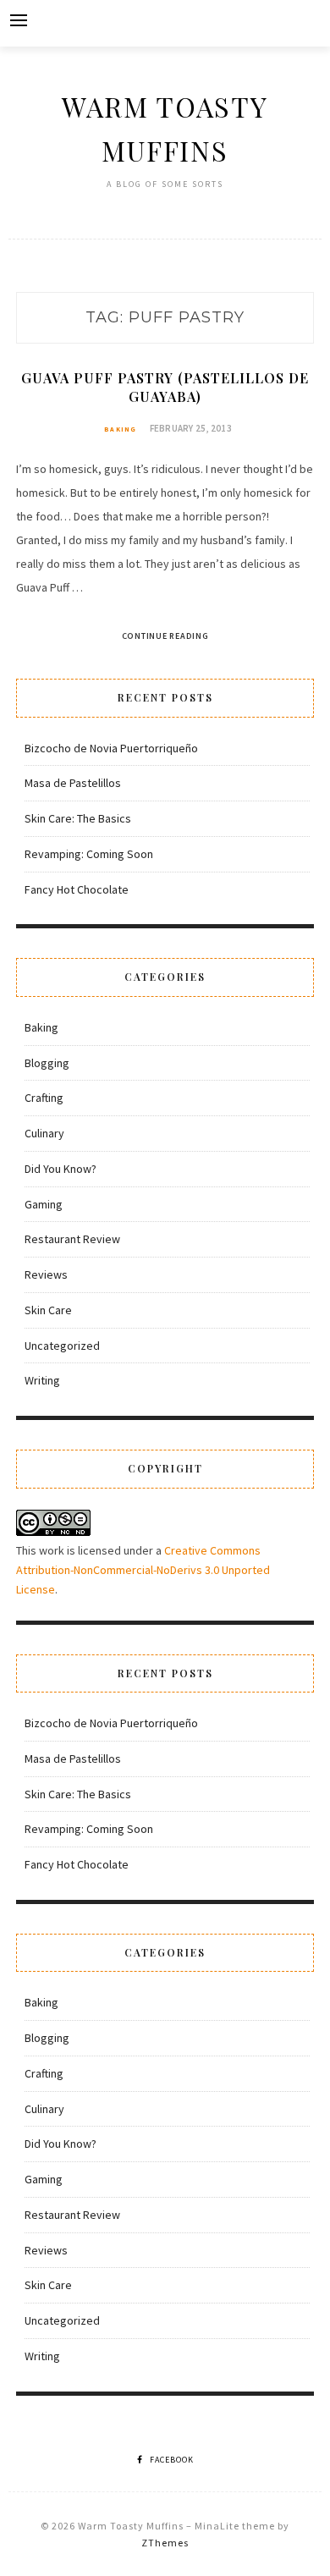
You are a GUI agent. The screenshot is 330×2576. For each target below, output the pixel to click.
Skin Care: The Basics (78, 818)
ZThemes (165, 2543)
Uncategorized (62, 1346)
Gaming (44, 1204)
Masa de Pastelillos (73, 783)
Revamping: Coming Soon (89, 854)
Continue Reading (165, 636)
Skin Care (48, 1310)
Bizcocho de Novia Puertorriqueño (111, 748)
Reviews (46, 1274)
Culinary (44, 1133)
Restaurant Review (72, 1239)
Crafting (44, 1098)
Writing (42, 1380)
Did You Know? (60, 1169)
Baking (121, 429)
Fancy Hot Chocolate (77, 889)
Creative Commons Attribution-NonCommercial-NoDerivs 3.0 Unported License (143, 1570)
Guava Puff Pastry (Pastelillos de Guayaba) (165, 387)
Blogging (47, 1063)
